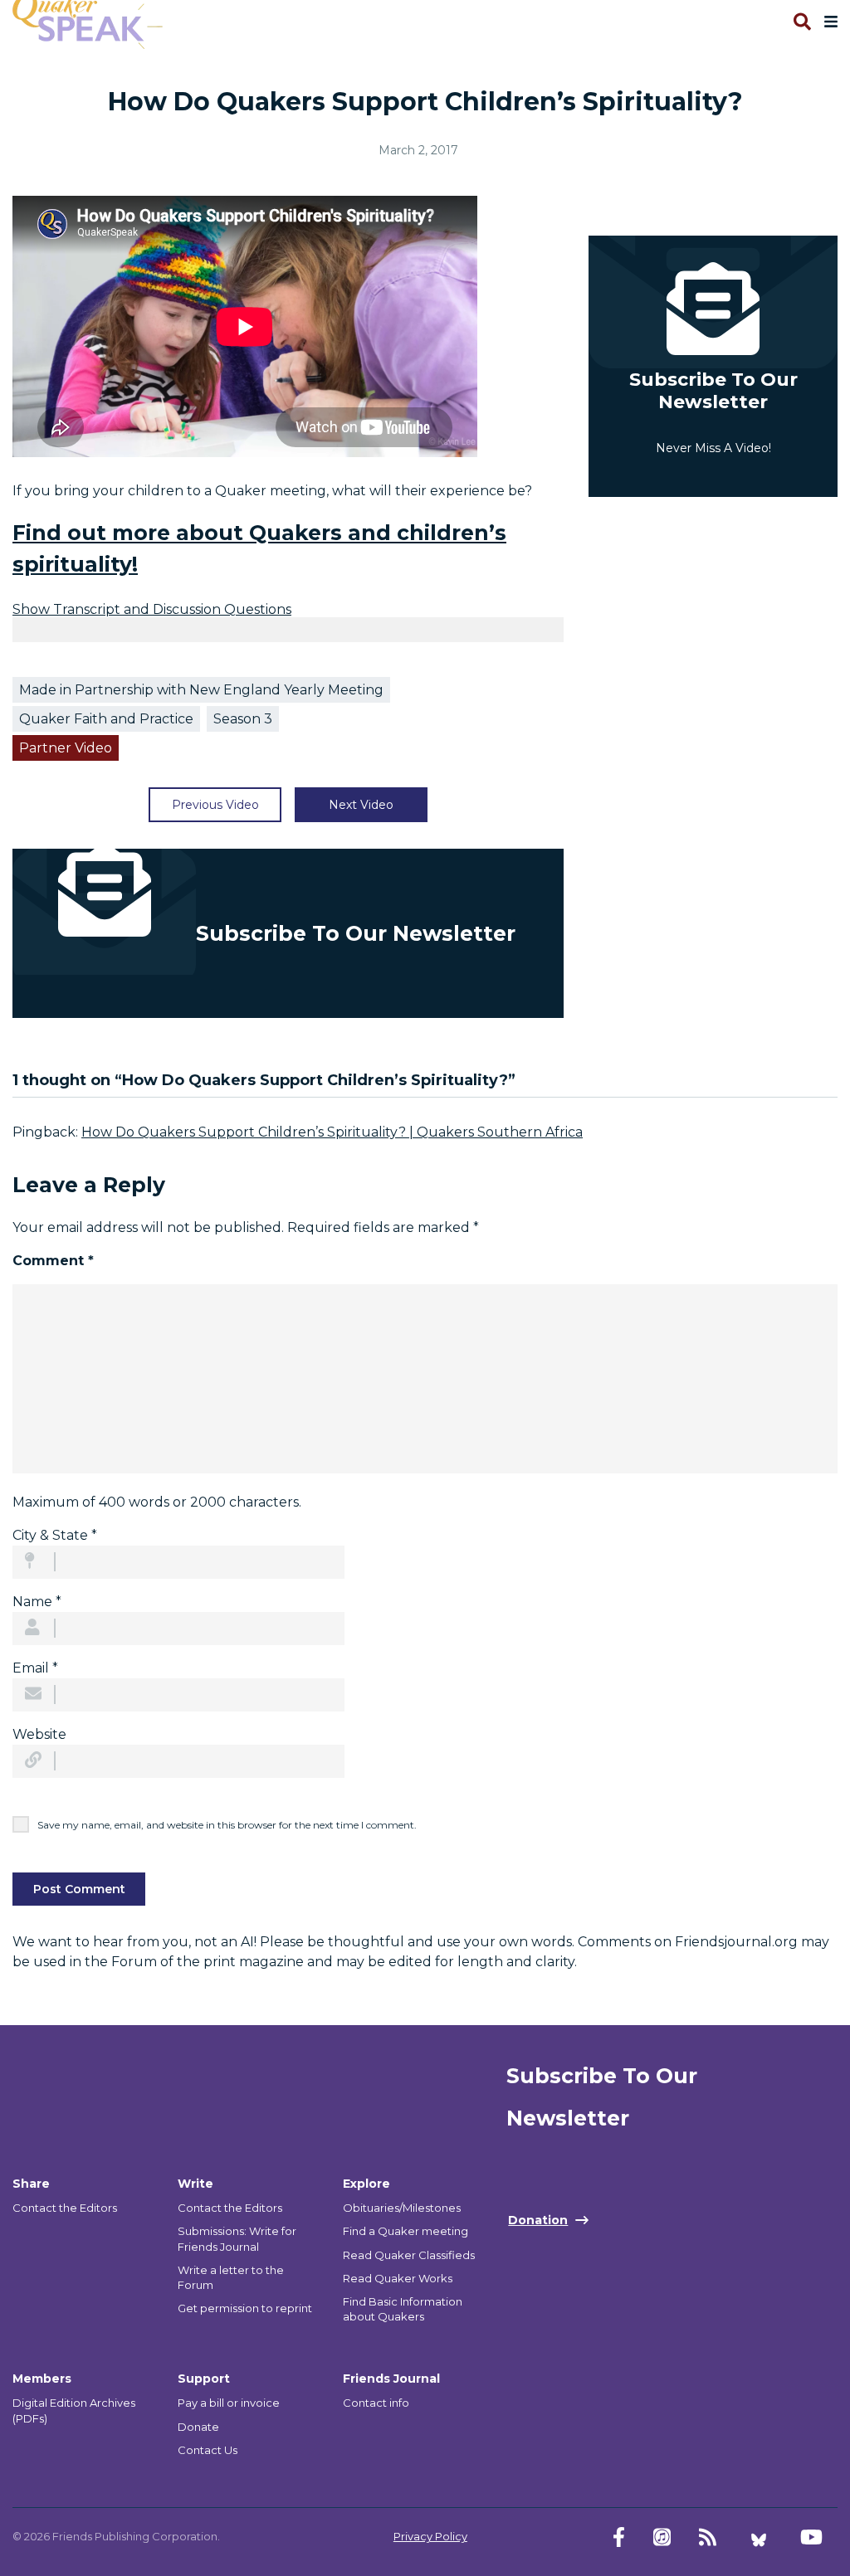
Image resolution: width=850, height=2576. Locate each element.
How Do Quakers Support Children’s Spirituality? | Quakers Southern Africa (332, 1132)
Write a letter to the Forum (231, 2277)
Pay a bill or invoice (229, 2403)
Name (37, 1602)
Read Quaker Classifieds (409, 2255)
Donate (198, 2427)
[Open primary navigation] (828, 22)
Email (35, 1668)
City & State (55, 1535)
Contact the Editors (65, 2208)
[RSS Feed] (708, 2537)
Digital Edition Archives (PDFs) (74, 2410)
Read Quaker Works (398, 2278)
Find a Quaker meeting (405, 2231)
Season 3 (243, 719)
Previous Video (215, 805)
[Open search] (801, 22)
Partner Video (66, 748)
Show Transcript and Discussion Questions (152, 609)
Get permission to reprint (245, 2308)
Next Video (361, 805)
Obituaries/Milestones (402, 2208)
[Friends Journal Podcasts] (662, 2537)
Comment (53, 1261)
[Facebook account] (619, 2537)
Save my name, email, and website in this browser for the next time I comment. (227, 1825)
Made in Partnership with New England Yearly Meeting (201, 690)
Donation (538, 2220)
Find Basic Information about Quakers (403, 2309)
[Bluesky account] (759, 2537)
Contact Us (208, 2450)
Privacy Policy (430, 2536)
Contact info (376, 2403)
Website (39, 1734)
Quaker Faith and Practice (106, 719)
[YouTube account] (811, 2537)
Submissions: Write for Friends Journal (237, 2238)
